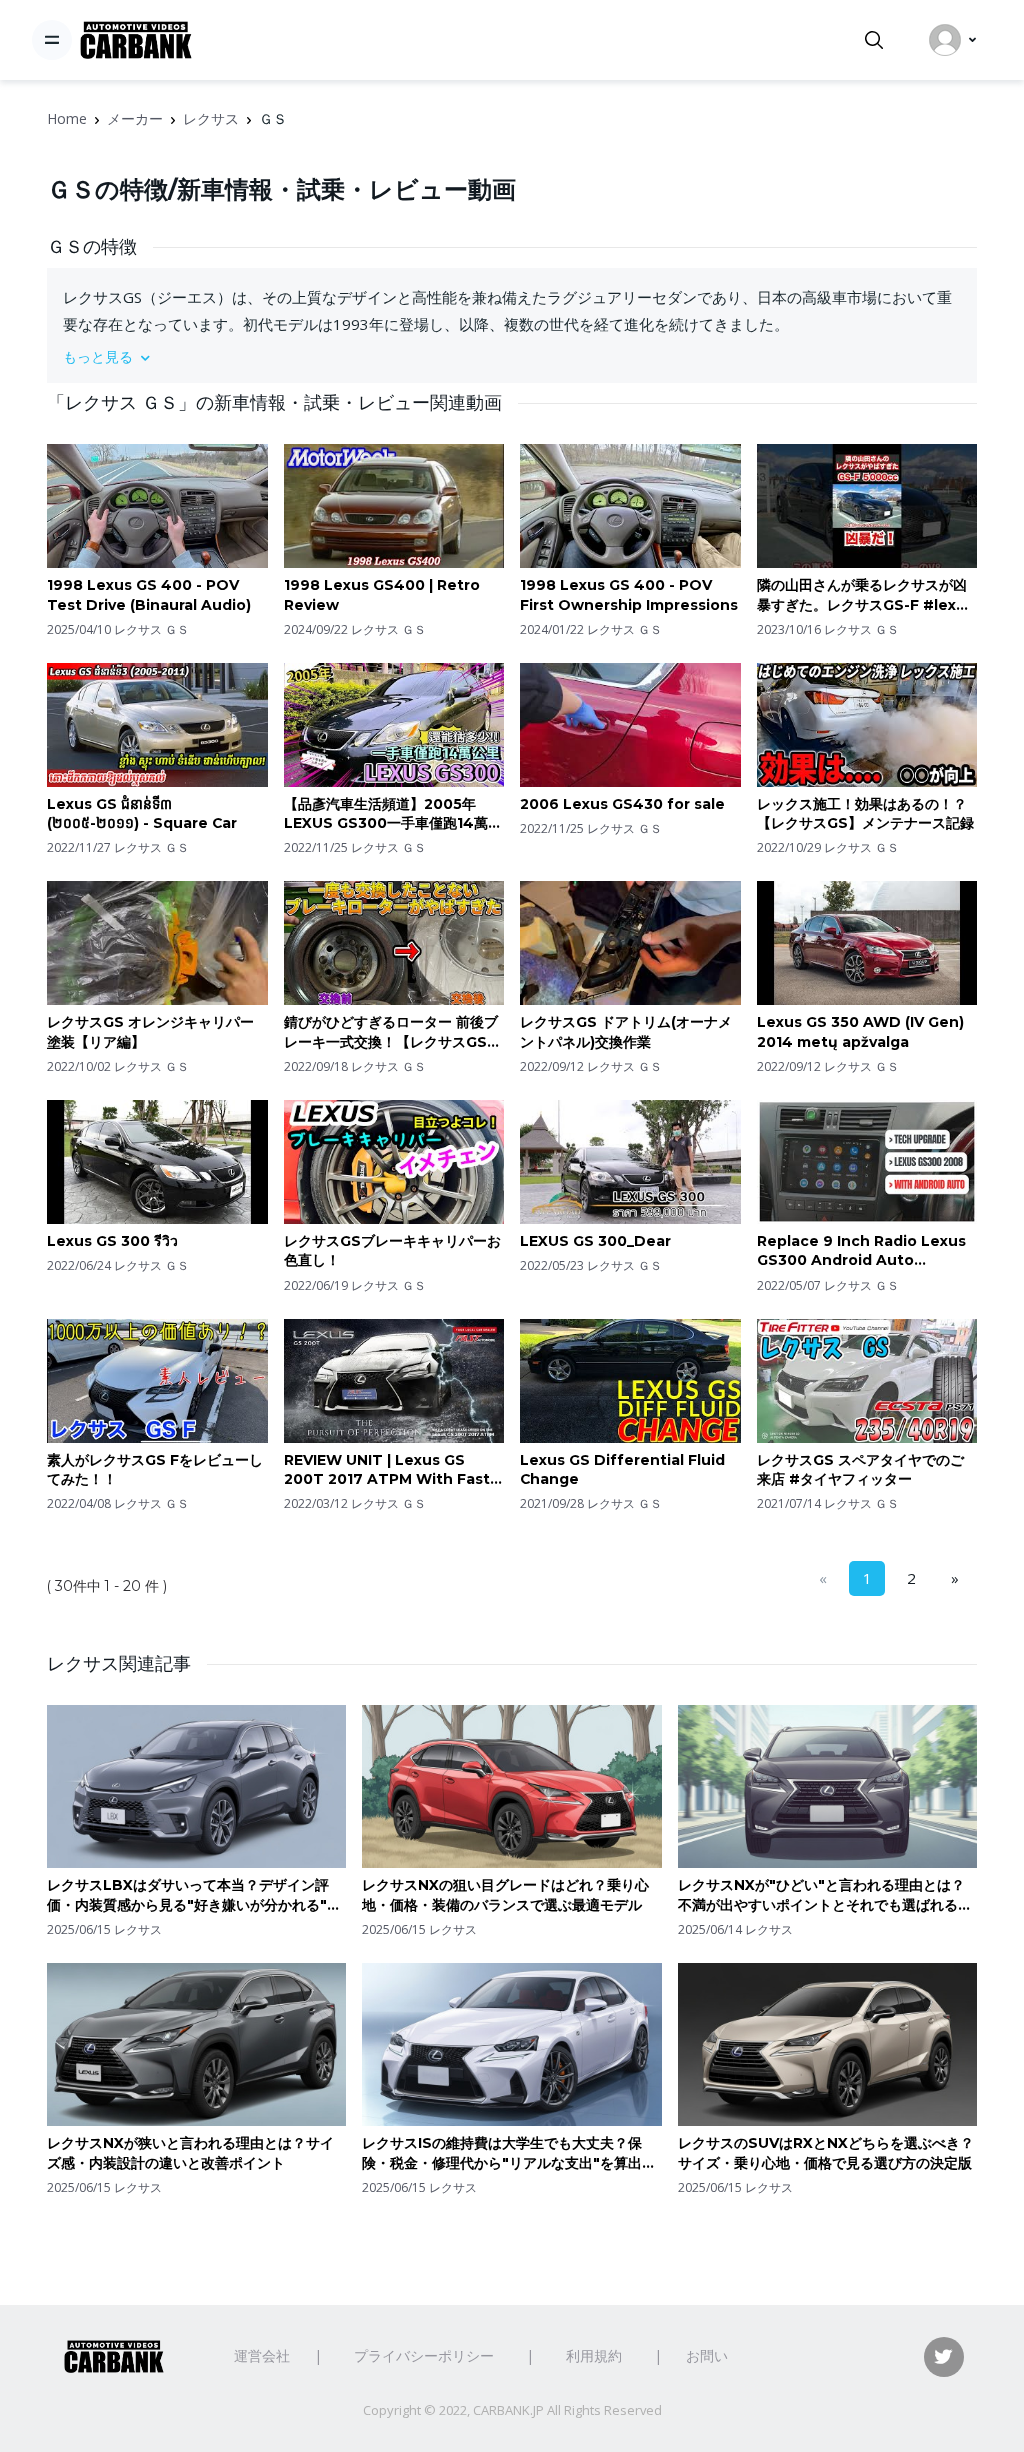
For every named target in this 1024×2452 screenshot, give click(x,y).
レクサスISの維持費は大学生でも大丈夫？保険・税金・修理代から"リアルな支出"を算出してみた (509, 2153)
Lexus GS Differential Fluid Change (622, 1470)
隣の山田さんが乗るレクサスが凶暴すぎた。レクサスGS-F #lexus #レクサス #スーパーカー (865, 595)
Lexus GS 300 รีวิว (112, 1241)
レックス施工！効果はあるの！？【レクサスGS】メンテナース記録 (865, 814)
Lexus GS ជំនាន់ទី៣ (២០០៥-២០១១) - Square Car (142, 814)
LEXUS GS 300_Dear (595, 1241)
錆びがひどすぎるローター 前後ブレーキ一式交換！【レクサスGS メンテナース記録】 (391, 1032)
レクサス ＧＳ (151, 629)
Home (67, 118)
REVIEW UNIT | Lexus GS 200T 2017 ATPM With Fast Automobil (387, 1470)
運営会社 (262, 2355)
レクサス (211, 118)
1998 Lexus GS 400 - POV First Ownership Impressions (629, 595)
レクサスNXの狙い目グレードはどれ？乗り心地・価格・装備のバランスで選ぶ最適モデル (505, 1895)
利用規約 (594, 2355)
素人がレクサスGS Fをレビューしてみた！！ (155, 1470)
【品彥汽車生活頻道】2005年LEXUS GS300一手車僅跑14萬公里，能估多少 (393, 814)
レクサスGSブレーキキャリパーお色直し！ (392, 1251)
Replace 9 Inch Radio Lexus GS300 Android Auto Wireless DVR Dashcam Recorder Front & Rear (861, 1251)
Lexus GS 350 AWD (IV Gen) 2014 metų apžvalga (860, 1032)
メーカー (135, 118)
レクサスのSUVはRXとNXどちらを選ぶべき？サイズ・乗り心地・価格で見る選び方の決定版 (826, 2153)
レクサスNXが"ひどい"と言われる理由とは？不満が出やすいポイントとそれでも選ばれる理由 (825, 1895)
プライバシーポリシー (424, 2355)
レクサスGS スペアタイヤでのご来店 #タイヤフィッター (860, 1470)
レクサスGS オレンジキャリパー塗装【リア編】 (150, 1032)
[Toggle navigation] (52, 40)
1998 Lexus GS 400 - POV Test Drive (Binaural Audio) (149, 595)
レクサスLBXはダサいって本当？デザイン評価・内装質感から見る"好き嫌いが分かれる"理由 (194, 1895)
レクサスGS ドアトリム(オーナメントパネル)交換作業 (626, 1032)
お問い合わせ (728, 2355)
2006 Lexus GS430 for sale (622, 804)
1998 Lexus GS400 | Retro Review (382, 595)
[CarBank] (136, 40)
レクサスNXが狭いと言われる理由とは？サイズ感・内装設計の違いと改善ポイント (190, 2153)
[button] (512, 356)
